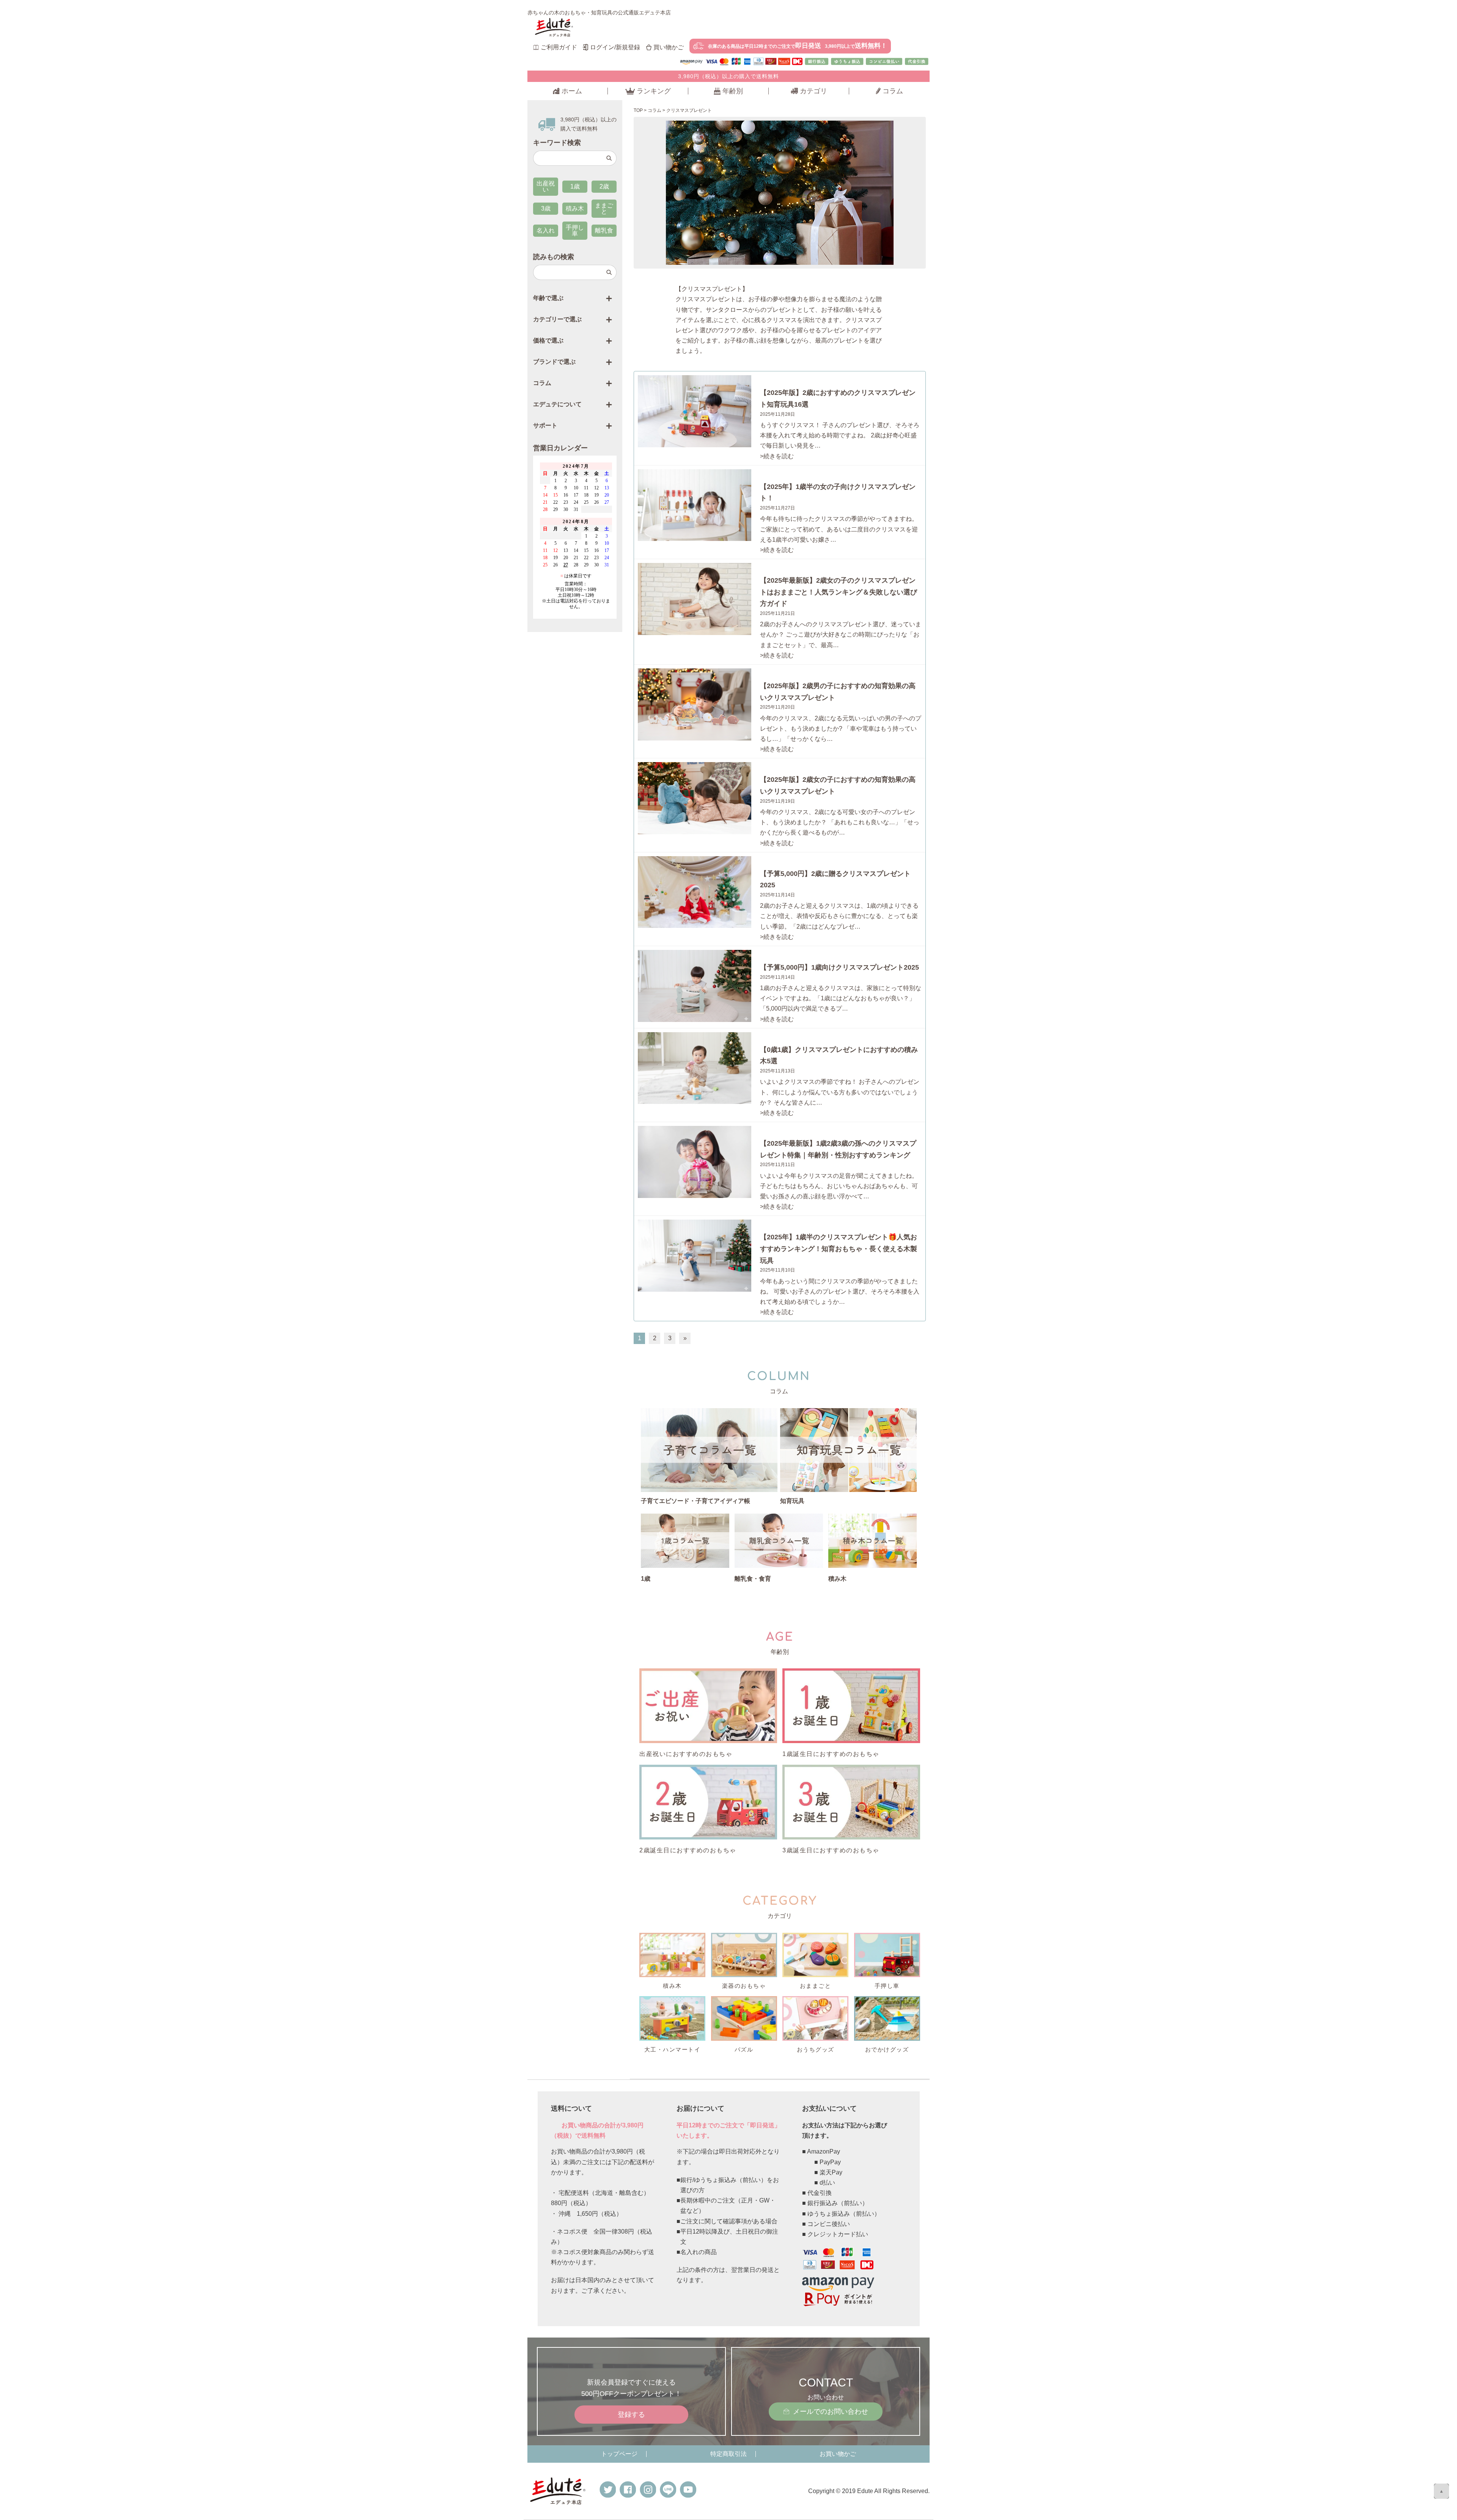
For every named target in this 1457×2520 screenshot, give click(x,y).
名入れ (546, 230)
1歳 (575, 186)
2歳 (604, 186)
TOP (639, 110)
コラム (655, 110)
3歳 (546, 208)
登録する (631, 2415)
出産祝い (546, 186)
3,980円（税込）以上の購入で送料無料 (728, 76)
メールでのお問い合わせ (831, 2412)
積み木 (575, 208)
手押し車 (575, 230)
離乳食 (604, 230)
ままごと (604, 208)
